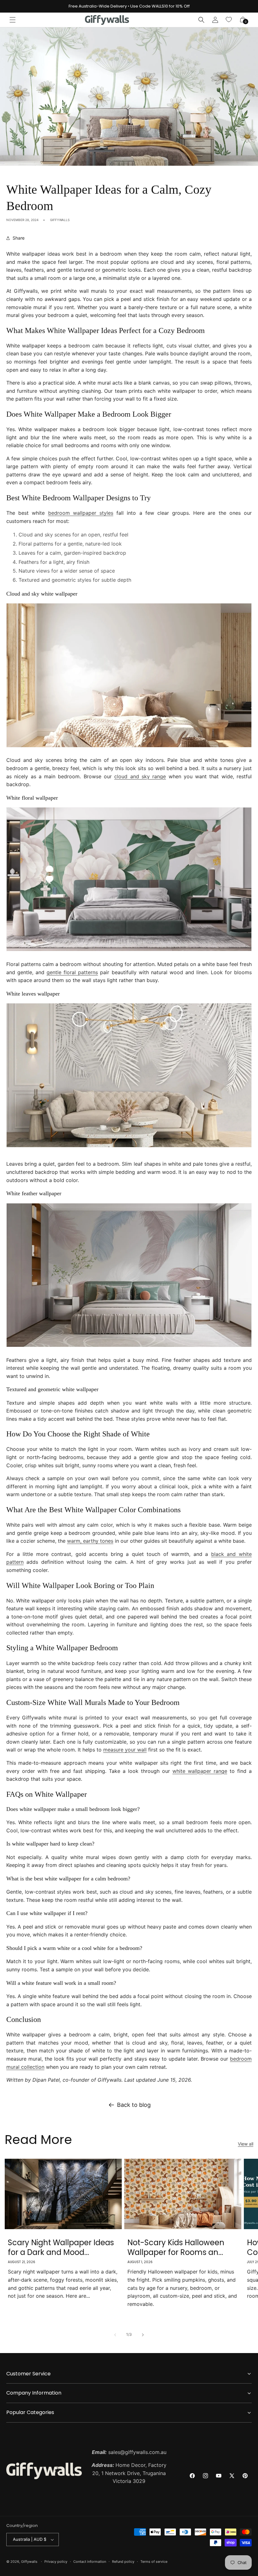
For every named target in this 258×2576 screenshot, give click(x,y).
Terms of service (154, 2562)
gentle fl (57, 972)
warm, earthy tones (90, 1541)
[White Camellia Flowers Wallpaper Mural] (129, 951)
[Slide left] (115, 2335)
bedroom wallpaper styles (81, 513)
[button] (13, 20)
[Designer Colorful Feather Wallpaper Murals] (129, 1346)
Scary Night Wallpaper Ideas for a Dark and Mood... (61, 2247)
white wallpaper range (200, 1771)
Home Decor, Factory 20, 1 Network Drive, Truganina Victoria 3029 (129, 2473)
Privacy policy (56, 2562)
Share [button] (19, 238)
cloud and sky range (140, 776)
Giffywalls (29, 2562)
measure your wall (125, 1750)
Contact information (90, 2562)
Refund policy (123, 2562)
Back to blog (134, 2105)
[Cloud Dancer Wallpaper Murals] (129, 747)
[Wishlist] (229, 20)
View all (246, 2144)
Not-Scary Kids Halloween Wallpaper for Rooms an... (176, 2247)
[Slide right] (143, 2335)
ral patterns (84, 972)
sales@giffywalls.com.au (129, 2452)
